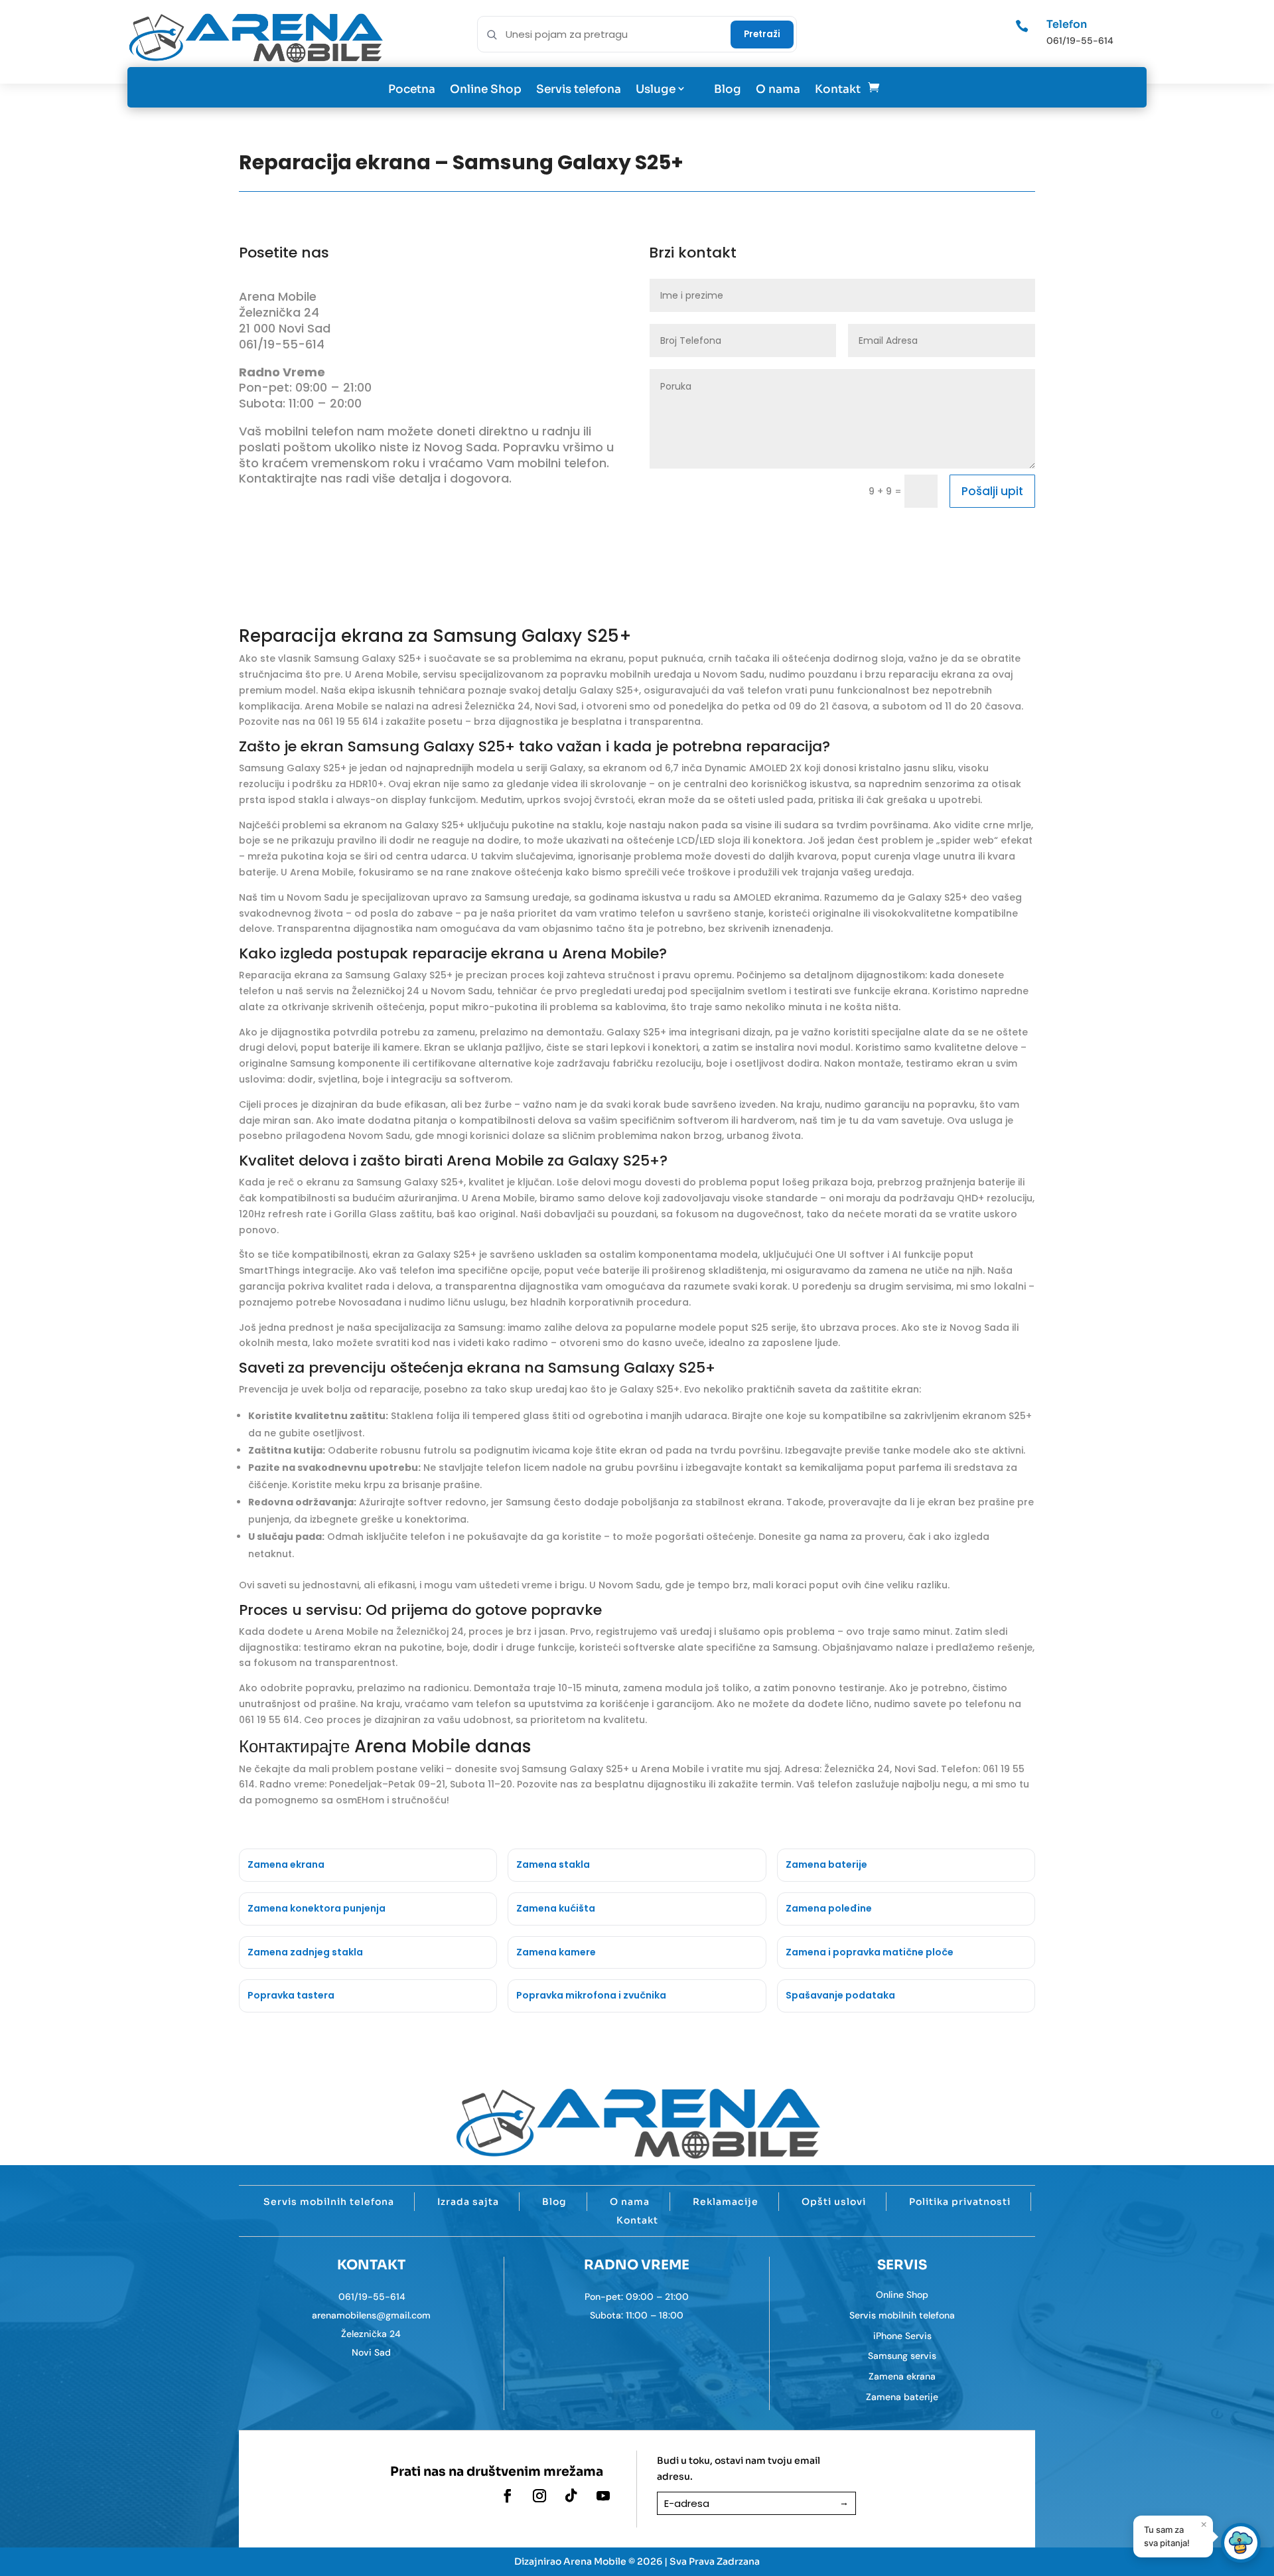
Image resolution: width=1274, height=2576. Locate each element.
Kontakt (838, 89)
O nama (778, 89)
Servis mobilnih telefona (329, 2202)
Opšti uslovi (834, 2202)
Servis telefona (579, 89)
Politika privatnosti (960, 2202)
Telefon (1067, 24)
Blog (728, 89)
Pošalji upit (992, 491)
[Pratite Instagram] (539, 2496)
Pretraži (762, 34)
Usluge (656, 89)
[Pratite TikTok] (571, 2496)
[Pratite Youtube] (603, 2496)
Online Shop (486, 89)
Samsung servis (902, 2356)
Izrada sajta (468, 2202)
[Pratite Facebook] (508, 2496)
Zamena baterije (902, 2397)
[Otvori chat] (1241, 2543)
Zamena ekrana (902, 2376)
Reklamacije (726, 2202)
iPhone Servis (902, 2336)
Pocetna (412, 89)
